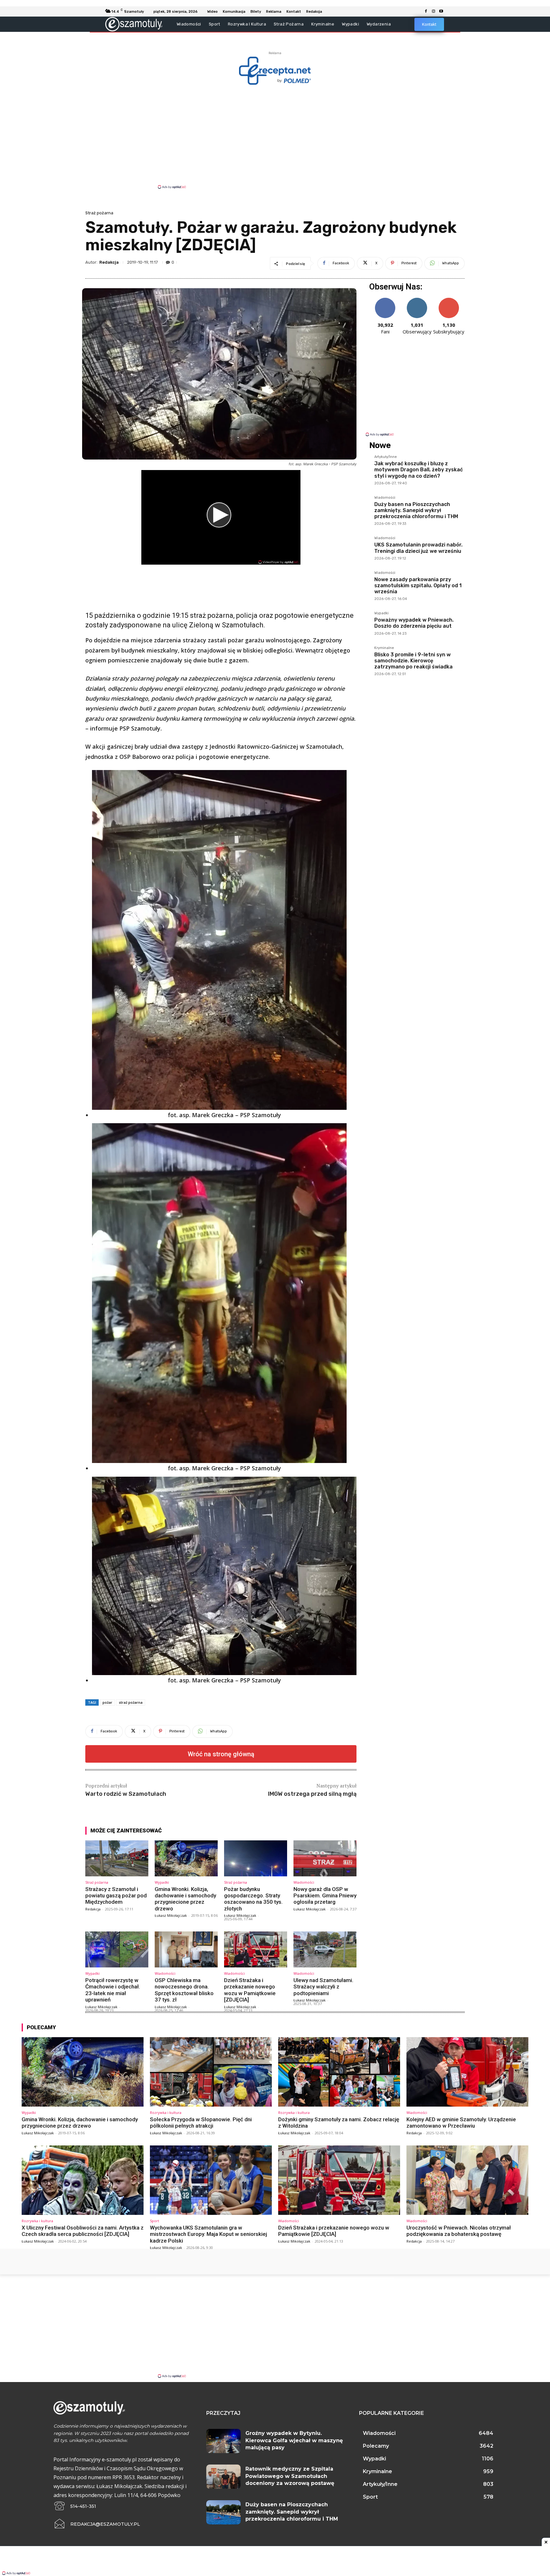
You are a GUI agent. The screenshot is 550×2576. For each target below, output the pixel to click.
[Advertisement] (275, 136)
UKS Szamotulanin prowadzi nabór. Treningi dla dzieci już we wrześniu (418, 548)
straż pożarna (131, 1702)
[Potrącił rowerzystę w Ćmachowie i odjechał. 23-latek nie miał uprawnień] (117, 1949)
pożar (107, 1702)
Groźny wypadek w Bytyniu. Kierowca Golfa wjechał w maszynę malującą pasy (294, 2440)
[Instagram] (434, 11)
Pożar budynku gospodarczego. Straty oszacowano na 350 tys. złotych (253, 1899)
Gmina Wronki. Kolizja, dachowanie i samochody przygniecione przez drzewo (185, 1899)
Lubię (385, 300)
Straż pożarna (99, 213)
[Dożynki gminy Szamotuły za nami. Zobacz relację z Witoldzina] (339, 2072)
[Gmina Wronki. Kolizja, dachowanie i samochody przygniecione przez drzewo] (186, 1858)
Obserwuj (417, 300)
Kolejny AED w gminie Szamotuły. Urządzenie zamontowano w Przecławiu (461, 2123)
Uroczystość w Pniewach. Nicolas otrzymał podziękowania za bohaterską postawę (459, 2231)
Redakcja (109, 262)
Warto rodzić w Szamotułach (126, 1794)
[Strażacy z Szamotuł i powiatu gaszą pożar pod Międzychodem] (117, 1858)
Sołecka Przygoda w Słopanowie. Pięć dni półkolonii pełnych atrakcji (201, 2123)
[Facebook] (426, 11)
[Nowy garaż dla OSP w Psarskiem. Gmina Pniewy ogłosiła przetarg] (325, 1858)
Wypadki (162, 1882)
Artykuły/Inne (386, 457)
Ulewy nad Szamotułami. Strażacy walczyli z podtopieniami (323, 1987)
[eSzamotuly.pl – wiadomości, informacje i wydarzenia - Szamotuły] (134, 24)
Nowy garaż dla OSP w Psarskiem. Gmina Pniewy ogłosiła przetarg (325, 1896)
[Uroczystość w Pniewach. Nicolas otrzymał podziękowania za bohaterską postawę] (467, 2180)
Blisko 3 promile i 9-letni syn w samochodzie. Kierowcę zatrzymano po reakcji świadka (413, 661)
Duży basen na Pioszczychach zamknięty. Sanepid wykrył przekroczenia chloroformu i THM (416, 510)
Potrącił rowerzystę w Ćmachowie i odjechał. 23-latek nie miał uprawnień (113, 1990)
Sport (155, 2221)
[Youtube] (441, 11)
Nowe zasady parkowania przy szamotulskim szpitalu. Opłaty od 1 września (418, 585)
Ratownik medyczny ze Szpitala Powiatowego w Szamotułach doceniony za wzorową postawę (290, 2476)
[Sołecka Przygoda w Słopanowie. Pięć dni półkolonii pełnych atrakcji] (211, 2072)
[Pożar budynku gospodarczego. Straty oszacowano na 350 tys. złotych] (256, 1858)
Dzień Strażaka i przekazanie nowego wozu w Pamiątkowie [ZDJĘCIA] (250, 1990)
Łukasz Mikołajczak (171, 1915)
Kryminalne (384, 648)
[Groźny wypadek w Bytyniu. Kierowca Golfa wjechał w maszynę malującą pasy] (223, 2441)
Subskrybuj (449, 300)
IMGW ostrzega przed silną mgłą (312, 1794)
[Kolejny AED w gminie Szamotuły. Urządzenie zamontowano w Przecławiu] (467, 2072)
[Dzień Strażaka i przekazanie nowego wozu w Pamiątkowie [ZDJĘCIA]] (256, 1949)
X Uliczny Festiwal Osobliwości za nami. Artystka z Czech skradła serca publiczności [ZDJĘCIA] (83, 2231)
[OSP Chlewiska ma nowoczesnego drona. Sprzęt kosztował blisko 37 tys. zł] (186, 1949)
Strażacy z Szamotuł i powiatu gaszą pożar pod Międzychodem (116, 1896)
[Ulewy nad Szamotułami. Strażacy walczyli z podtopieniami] (325, 1949)
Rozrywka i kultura (166, 2112)
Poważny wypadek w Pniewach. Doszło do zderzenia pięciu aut (414, 623)
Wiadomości (304, 1882)
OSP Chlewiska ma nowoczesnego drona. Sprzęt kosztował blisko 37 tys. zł (184, 1990)
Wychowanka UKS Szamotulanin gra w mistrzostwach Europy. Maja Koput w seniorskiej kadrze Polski (208, 2234)
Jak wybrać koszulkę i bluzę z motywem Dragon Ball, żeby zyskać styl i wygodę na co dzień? (419, 470)
